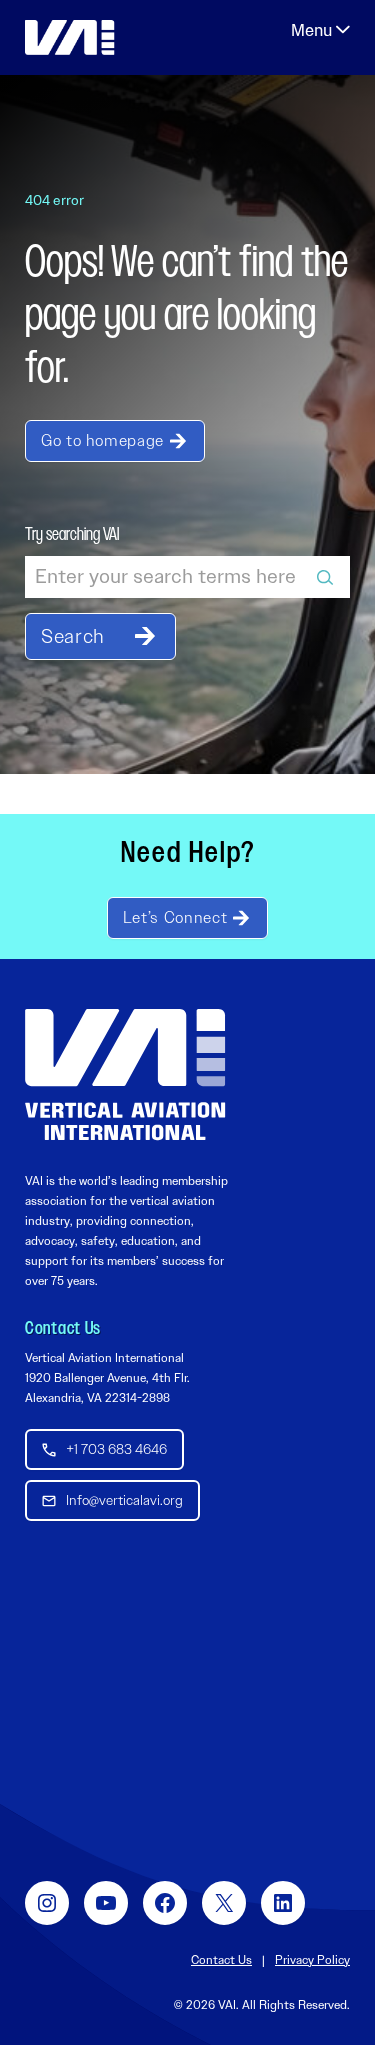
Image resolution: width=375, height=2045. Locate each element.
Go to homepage (102, 440)
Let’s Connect (175, 917)
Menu (320, 30)
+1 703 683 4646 (116, 1449)
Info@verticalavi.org (124, 1500)
